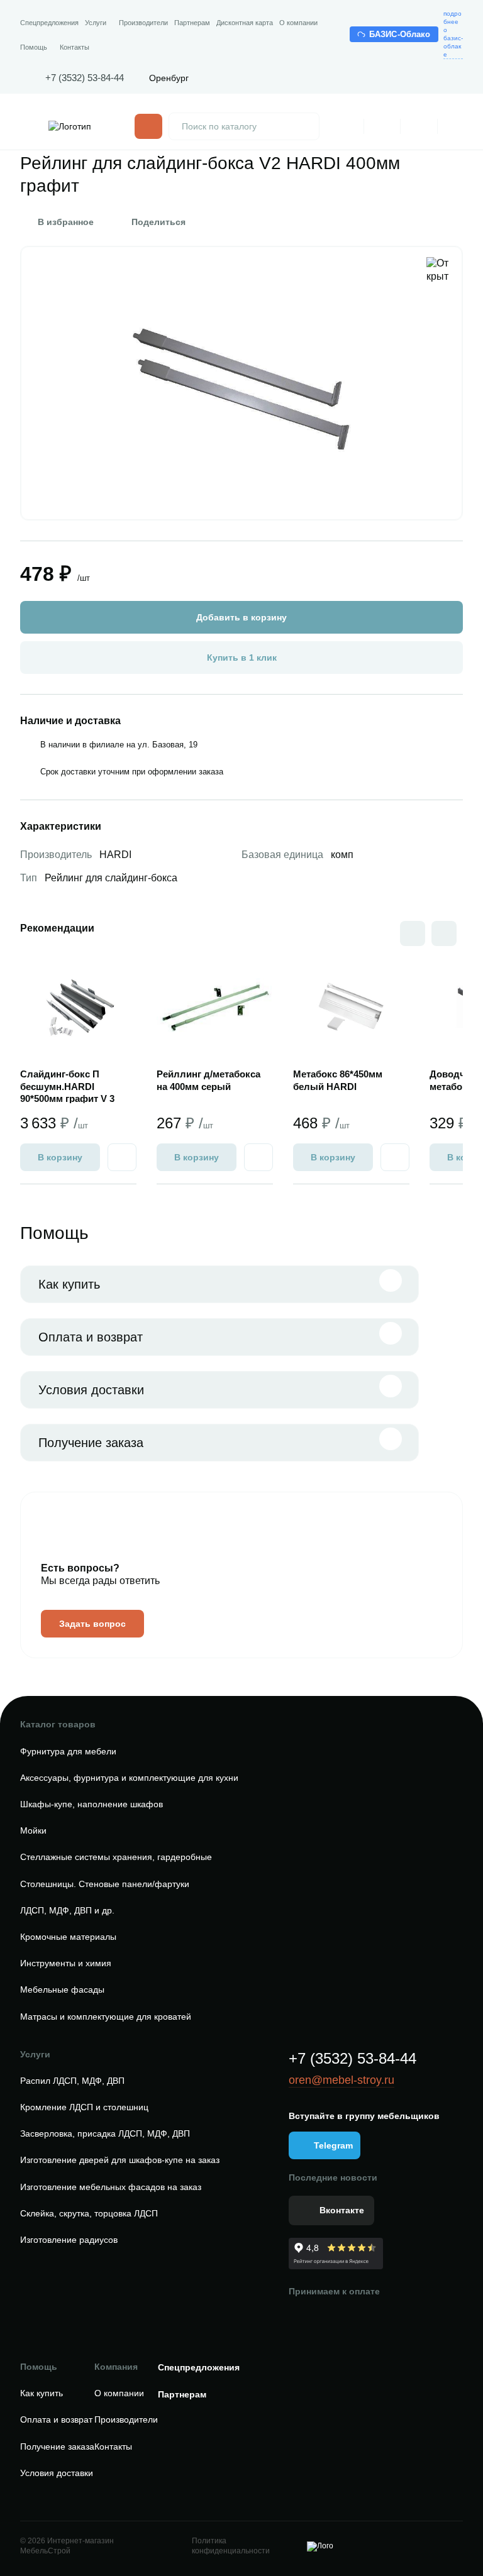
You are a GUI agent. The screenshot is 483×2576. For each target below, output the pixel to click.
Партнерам (192, 23)
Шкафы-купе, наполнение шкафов (92, 1804)
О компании (298, 23)
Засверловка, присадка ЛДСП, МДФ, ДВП (105, 2133)
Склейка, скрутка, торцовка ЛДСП (89, 2213)
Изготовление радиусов (69, 2240)
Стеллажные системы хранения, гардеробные (116, 1857)
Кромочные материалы (68, 1937)
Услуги (96, 23)
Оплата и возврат (91, 1337)
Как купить (69, 1284)
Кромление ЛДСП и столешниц (84, 2107)
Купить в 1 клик (242, 658)
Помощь (34, 47)
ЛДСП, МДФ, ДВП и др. (67, 1910)
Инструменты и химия (66, 1963)
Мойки (33, 1830)
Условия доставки (91, 1390)
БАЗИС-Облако (400, 34)
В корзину (60, 1157)
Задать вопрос (92, 1624)
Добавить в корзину (241, 617)
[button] (444, 933)
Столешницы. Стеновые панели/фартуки (105, 1884)
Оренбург (169, 78)
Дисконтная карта (245, 23)
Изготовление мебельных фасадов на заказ (111, 2187)
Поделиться (158, 222)
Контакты (75, 47)
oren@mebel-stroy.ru (341, 2080)
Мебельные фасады (62, 1990)
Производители (143, 23)
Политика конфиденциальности (231, 2546)
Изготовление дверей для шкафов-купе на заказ (120, 2160)
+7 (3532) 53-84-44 (85, 78)
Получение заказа (91, 1443)
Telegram (333, 2145)
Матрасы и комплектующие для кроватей (106, 2017)
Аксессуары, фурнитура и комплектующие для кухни (129, 1778)
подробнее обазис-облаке (453, 34)
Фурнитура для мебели (68, 1751)
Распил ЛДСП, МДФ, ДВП (72, 2081)
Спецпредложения (49, 23)
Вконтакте (342, 2210)
